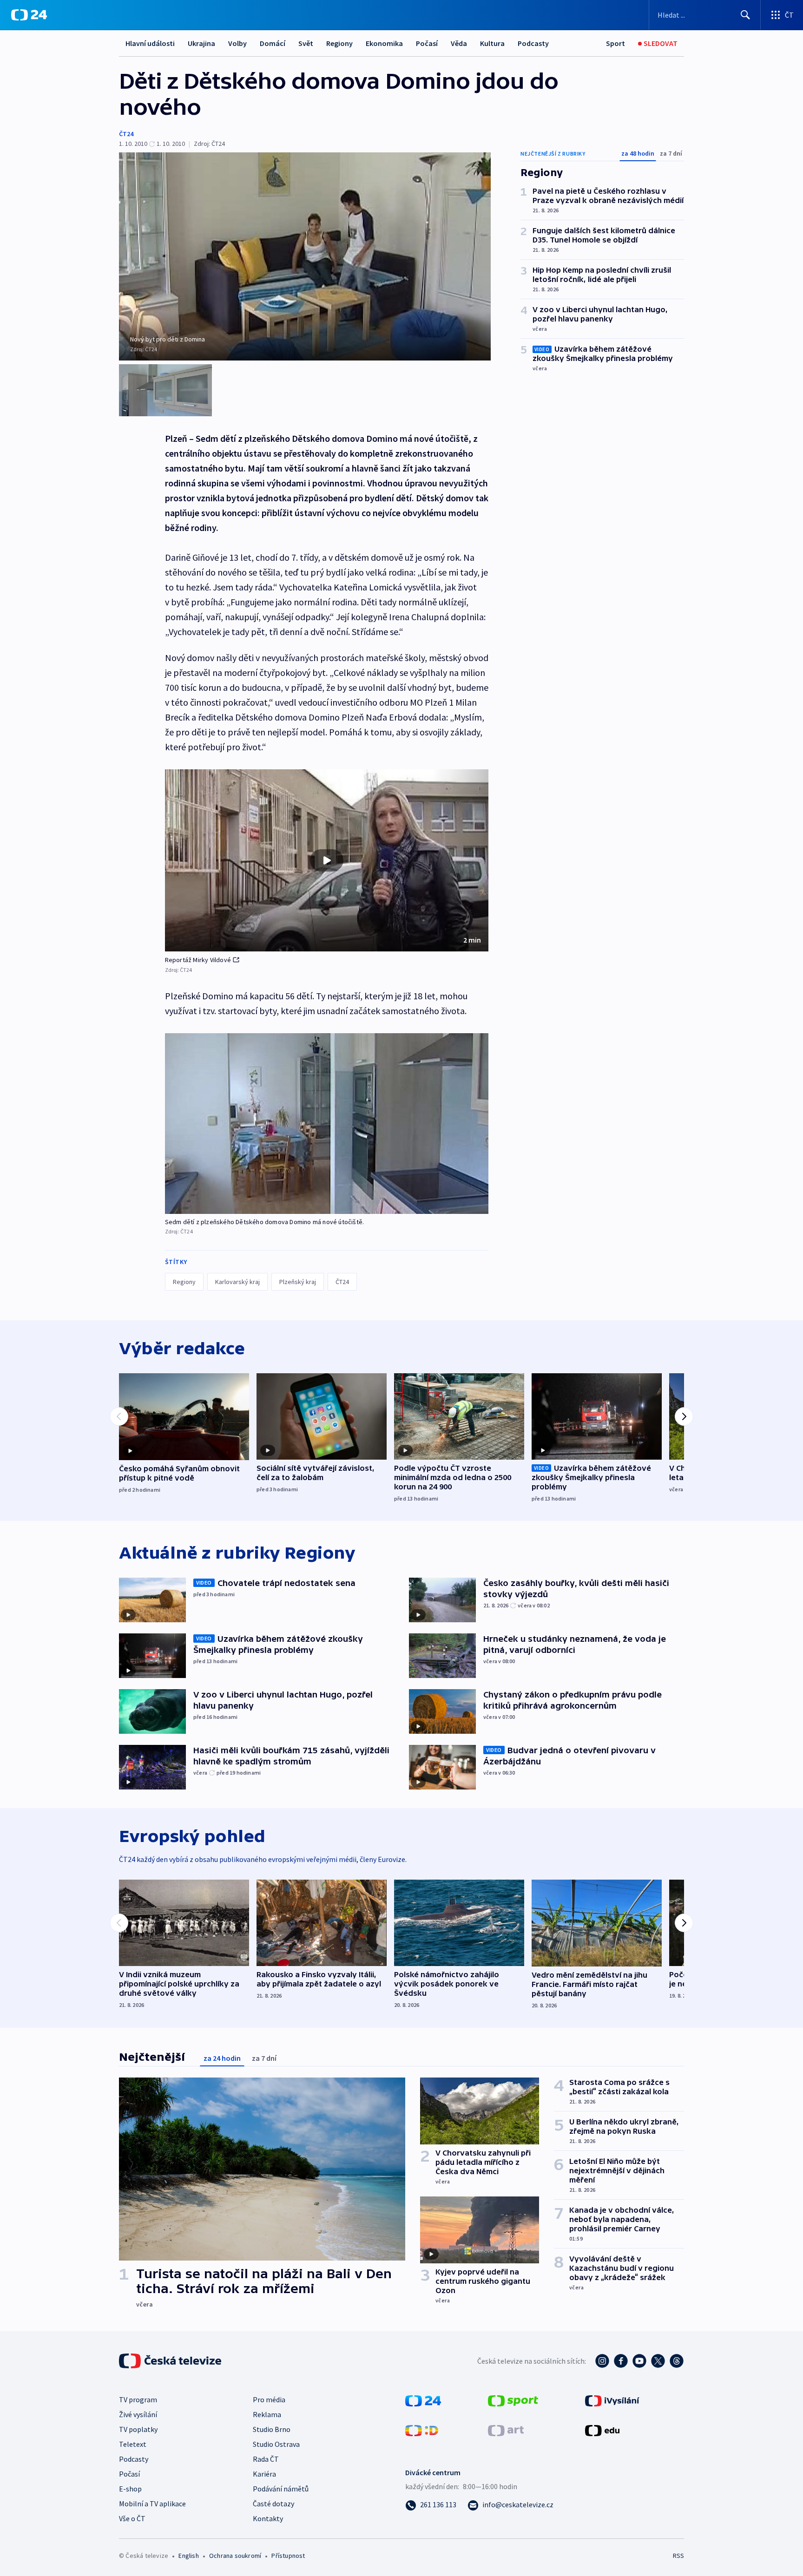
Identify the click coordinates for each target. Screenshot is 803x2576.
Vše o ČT (132, 2518)
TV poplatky (138, 2429)
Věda (459, 43)
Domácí (273, 43)
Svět (306, 43)
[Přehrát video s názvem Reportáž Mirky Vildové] (327, 860)
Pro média (269, 2399)
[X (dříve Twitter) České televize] (658, 2361)
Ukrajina (201, 43)
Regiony (339, 43)
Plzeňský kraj (298, 1282)
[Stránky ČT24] (423, 2400)
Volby (237, 43)
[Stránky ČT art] (506, 2430)
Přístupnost (288, 2556)
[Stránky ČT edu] (602, 2430)
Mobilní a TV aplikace (152, 2504)
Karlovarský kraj (237, 1282)
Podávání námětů (281, 2489)
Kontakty (268, 2518)
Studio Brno (272, 2429)
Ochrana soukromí (235, 2556)
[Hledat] (745, 15)
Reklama (267, 2414)
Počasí (427, 43)
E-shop (130, 2489)
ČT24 (126, 134)
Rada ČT (266, 2459)
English (188, 2556)
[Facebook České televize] (621, 2361)
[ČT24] (29, 15)
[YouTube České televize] (639, 2361)
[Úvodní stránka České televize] (171, 2361)
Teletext (133, 2444)
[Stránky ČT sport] (513, 2400)
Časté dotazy (273, 2504)
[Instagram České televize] (602, 2361)
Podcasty (533, 43)
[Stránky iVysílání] (612, 2400)
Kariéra (264, 2474)
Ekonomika (384, 43)
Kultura (492, 43)
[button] (327, 860)
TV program (138, 2399)
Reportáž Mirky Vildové (198, 960)
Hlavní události (150, 43)
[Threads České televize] (677, 2361)
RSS (678, 2556)
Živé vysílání (138, 2414)
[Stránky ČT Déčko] (422, 2430)
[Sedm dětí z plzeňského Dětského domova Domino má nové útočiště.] (327, 1124)
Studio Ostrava (276, 2444)
